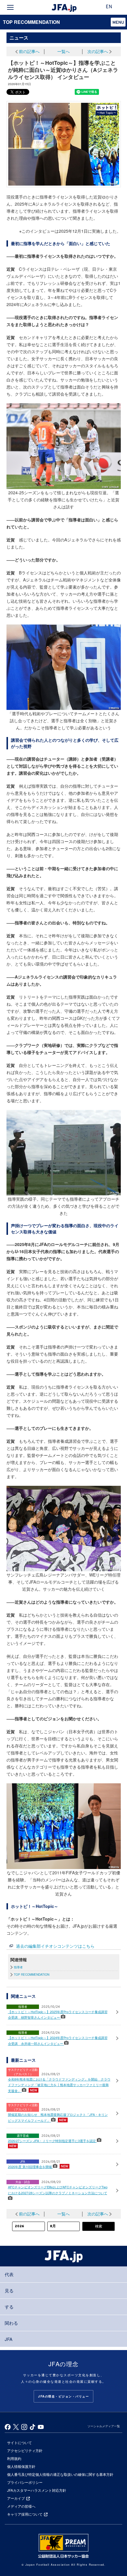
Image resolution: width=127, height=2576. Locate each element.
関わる (11, 2323)
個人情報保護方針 (21, 2466)
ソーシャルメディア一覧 (104, 2426)
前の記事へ (29, 51)
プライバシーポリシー (25, 2482)
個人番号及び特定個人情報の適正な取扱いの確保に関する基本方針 (60, 2474)
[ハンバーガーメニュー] (10, 7)
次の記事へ (98, 51)
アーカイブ (16, 2498)
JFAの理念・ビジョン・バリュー (63, 2396)
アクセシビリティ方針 (25, 2450)
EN (109, 7)
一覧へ (63, 51)
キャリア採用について (25, 2514)
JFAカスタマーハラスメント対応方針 (37, 2490)
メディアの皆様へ (21, 2506)
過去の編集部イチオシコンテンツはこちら (55, 1946)
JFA (9, 2339)
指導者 (18, 1967)
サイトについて (19, 2442)
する (9, 2307)
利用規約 (14, 2458)
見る (9, 2290)
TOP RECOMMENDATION (31, 22)
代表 (9, 2274)
